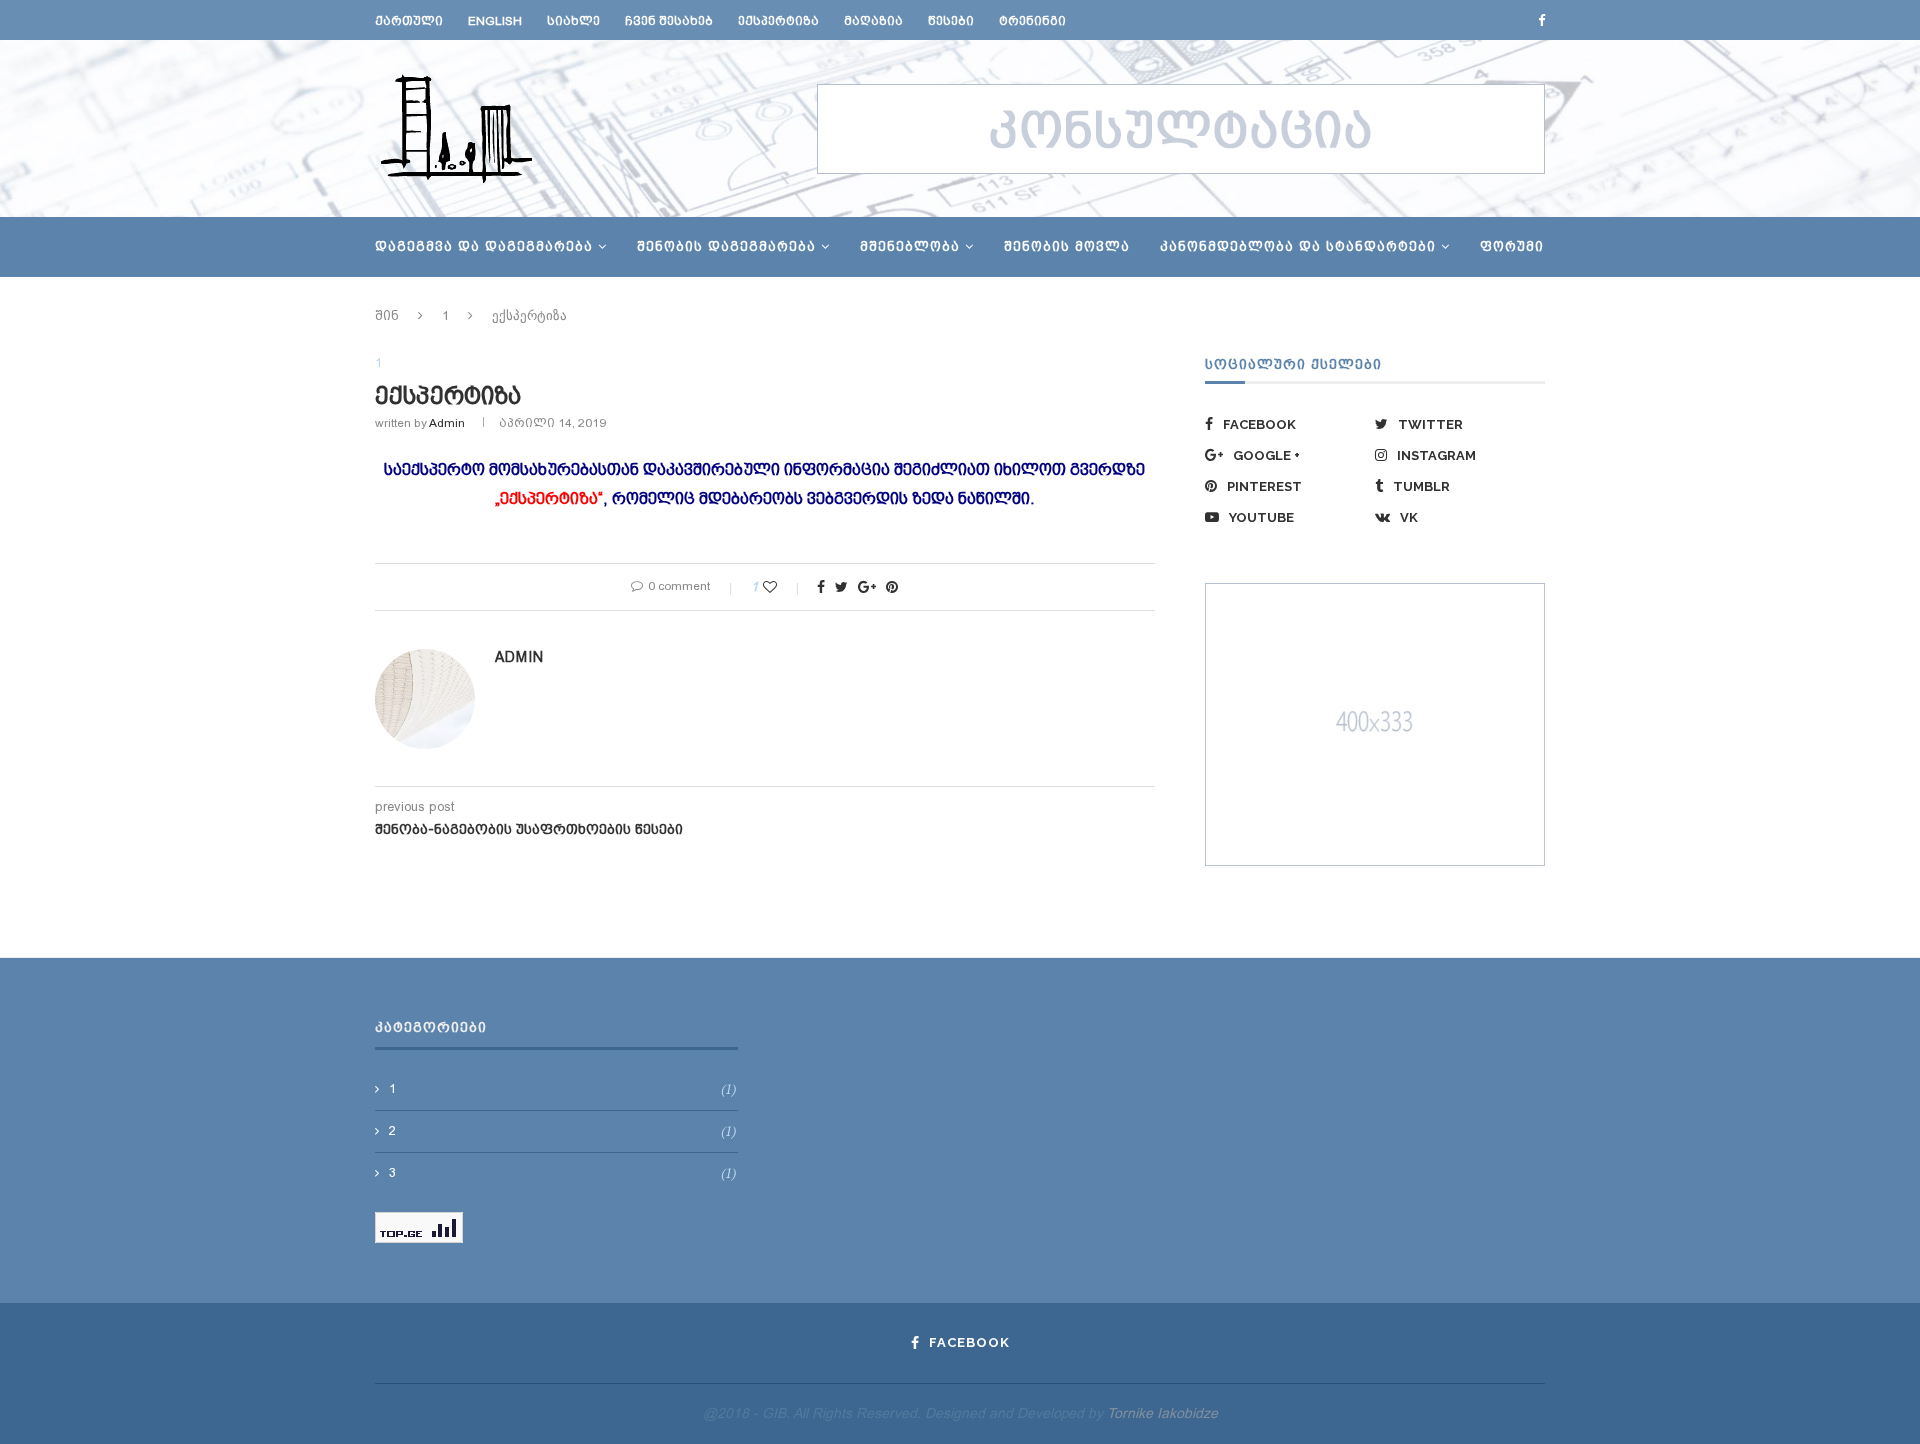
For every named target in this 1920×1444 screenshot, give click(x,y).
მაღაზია (873, 21)
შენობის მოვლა (1067, 246)
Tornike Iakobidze (1162, 1413)
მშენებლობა (910, 246)
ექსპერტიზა (778, 21)
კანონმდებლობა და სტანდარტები (1298, 246)
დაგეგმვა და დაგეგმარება (484, 246)
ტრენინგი (1032, 21)
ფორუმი (1512, 246)
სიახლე (573, 21)
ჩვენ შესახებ (669, 21)
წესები (951, 21)
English (495, 21)
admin (447, 423)
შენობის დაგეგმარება (726, 246)
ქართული (409, 21)
